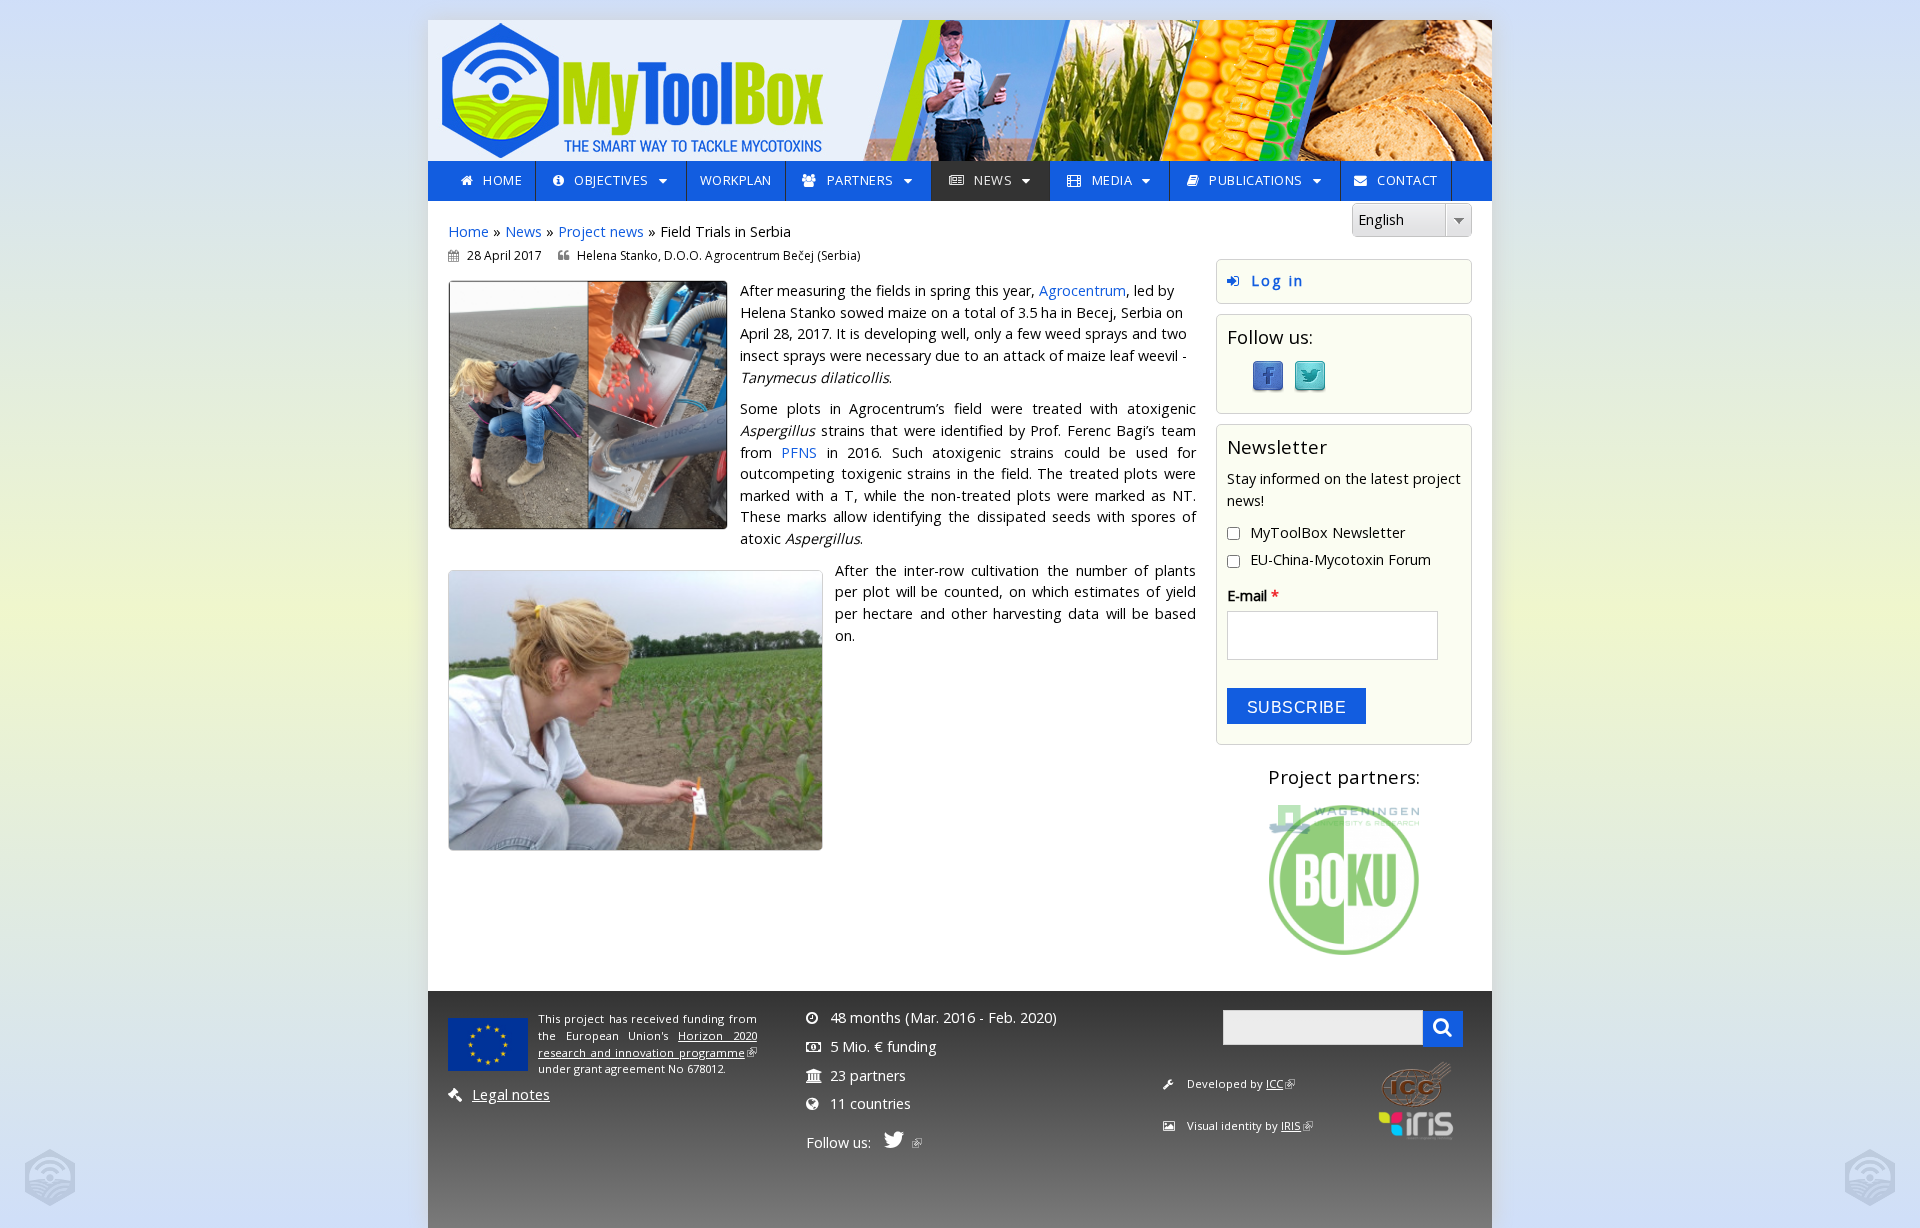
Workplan (736, 180)
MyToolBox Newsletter (1327, 532)
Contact (1407, 180)
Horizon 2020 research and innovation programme (647, 1044)
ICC (1274, 1083)
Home (502, 180)
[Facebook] (1268, 375)
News (993, 180)
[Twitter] (1310, 375)
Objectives (611, 180)
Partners (860, 180)
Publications (1255, 180)
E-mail (1253, 595)
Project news (601, 231)
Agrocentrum (1082, 290)
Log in (1277, 280)
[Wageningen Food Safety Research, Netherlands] (1344, 818)
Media (1112, 180)
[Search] (1443, 1029)
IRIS (1291, 1125)
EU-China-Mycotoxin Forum (1340, 559)
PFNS (799, 452)
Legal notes (511, 1094)
